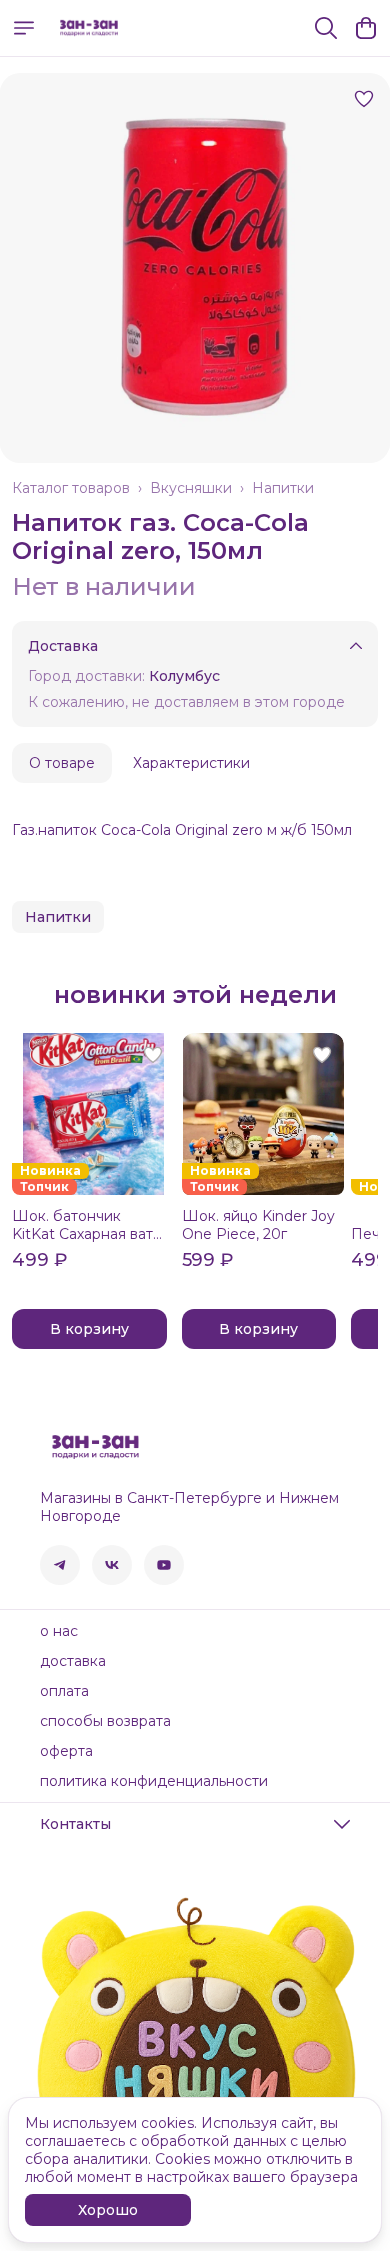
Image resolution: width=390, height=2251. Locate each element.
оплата (64, 1691)
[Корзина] (366, 28)
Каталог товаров (71, 488)
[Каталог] (24, 28)
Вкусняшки (191, 488)
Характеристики (191, 763)
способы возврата (105, 1721)
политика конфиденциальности (154, 1781)
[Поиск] (326, 28)
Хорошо (108, 2210)
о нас (59, 1631)
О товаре (62, 763)
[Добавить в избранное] (364, 99)
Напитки (283, 488)
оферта (66, 1751)
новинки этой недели (195, 995)
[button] (58, 917)
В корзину (89, 1329)
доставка (73, 1661)
